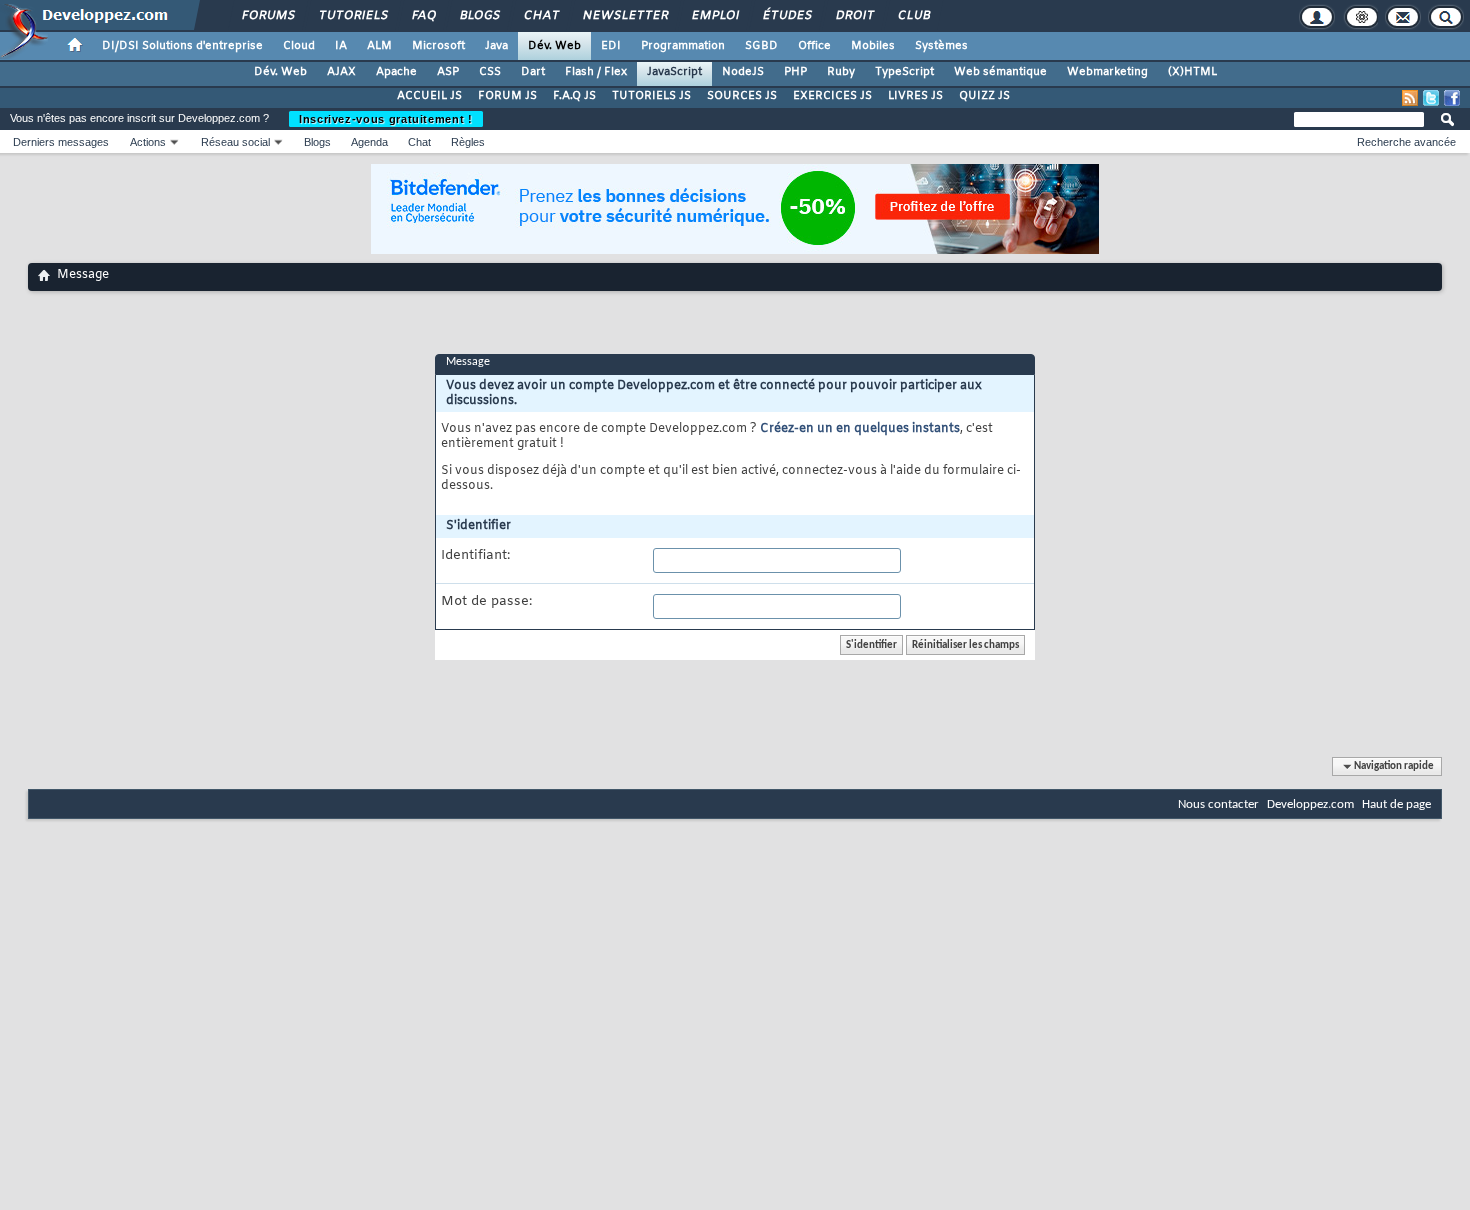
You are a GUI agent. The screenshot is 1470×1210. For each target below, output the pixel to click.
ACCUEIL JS (429, 96)
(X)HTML (1192, 72)
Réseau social (235, 142)
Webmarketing (1107, 72)
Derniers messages (61, 142)
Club (913, 16)
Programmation (683, 46)
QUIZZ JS (984, 96)
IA (341, 46)
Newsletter (624, 16)
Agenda (369, 142)
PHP (795, 72)
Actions (148, 142)
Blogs (479, 16)
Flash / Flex (596, 72)
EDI (611, 46)
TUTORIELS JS (651, 96)
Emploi (714, 16)
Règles (468, 142)
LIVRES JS (915, 96)
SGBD (761, 46)
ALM (379, 46)
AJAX (341, 72)
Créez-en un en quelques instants (860, 429)
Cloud (299, 46)
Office (814, 46)
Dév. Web (554, 46)
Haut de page (1396, 804)
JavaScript (674, 72)
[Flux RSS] (1410, 98)
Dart (533, 72)
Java (496, 46)
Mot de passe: (486, 602)
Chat (540, 16)
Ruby (841, 72)
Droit (854, 16)
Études (786, 16)
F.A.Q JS (574, 96)
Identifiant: (475, 556)
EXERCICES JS (832, 96)
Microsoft (438, 46)
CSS (490, 72)
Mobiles (873, 46)
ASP (448, 72)
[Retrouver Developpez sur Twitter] (1431, 98)
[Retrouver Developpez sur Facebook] (1452, 98)
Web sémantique (1000, 72)
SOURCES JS (742, 96)
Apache (396, 72)
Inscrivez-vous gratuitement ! (386, 119)
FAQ (423, 16)
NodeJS (743, 72)
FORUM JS (507, 96)
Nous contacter (1218, 804)
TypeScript (904, 72)
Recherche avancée (1406, 142)
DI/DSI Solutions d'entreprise (182, 46)
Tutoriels (352, 16)
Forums (267, 16)
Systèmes (941, 46)
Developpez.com (1310, 804)
